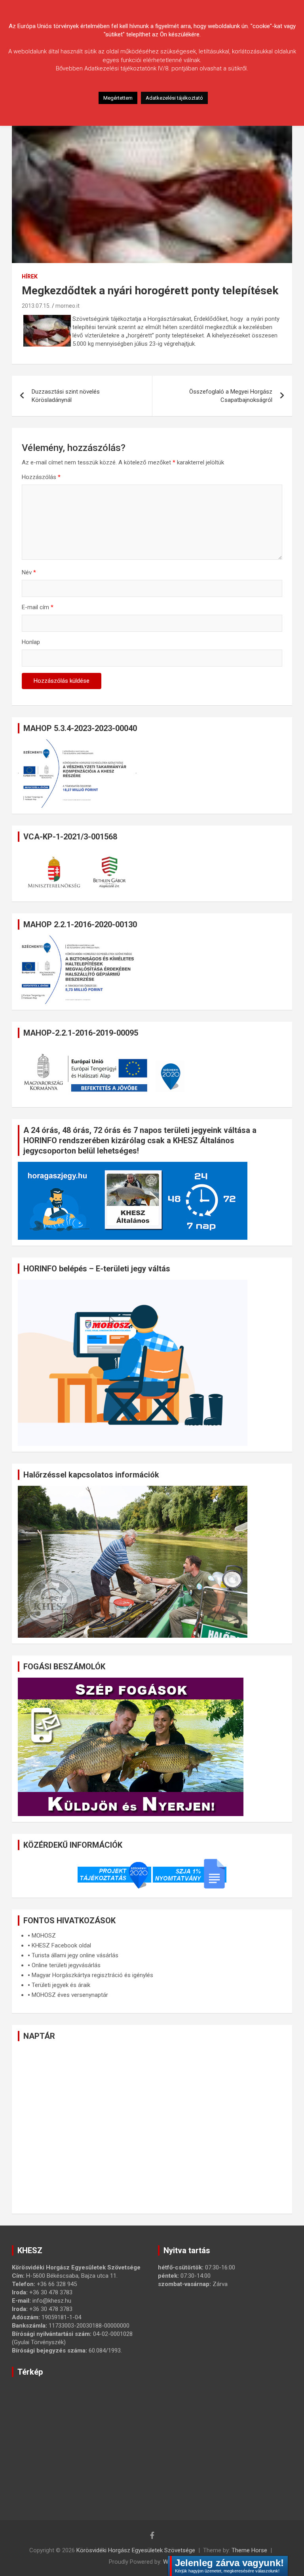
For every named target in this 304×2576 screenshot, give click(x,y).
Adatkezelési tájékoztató (174, 98)
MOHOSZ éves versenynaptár (70, 1995)
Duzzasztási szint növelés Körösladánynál (66, 396)
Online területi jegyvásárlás (66, 1965)
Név (29, 572)
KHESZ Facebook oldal (61, 1945)
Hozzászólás (41, 477)
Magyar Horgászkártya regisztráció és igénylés (92, 1975)
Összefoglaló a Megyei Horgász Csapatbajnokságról (231, 396)
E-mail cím (38, 607)
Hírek (30, 277)
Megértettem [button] (118, 98)
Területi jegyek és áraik (61, 1985)
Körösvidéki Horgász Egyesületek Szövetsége (136, 2550)
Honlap (31, 642)
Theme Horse (249, 2550)
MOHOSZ (44, 1936)
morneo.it (67, 306)
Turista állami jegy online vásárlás (75, 1955)
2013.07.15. (36, 306)
